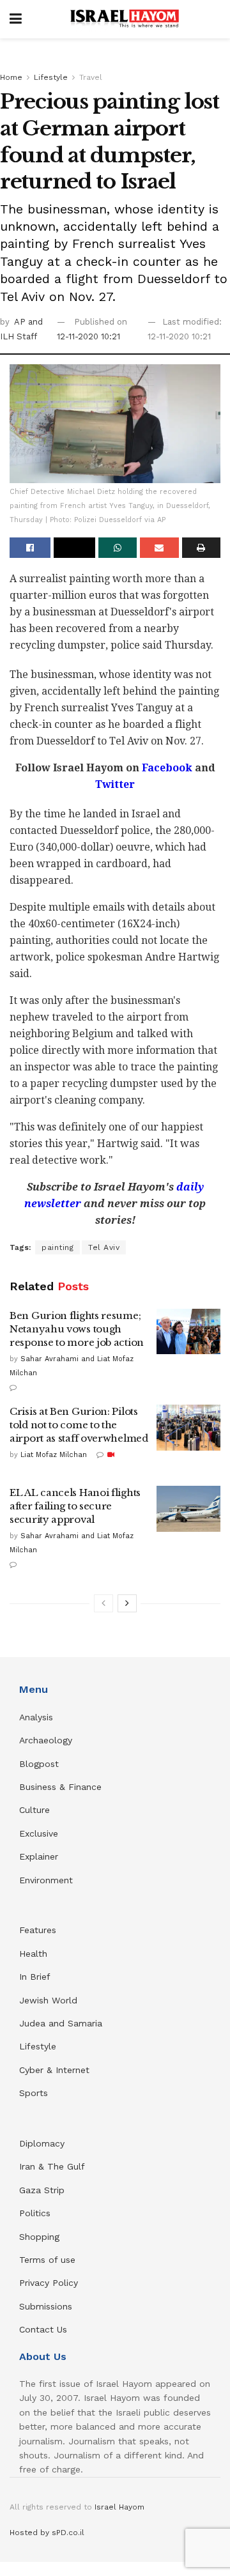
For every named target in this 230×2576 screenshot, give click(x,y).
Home (11, 77)
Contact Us (43, 2329)
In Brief (35, 1977)
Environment (46, 1880)
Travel (91, 77)
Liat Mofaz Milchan (54, 1455)
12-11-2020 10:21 (88, 336)
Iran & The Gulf (52, 2166)
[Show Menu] (16, 19)
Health (33, 1954)
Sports (34, 2093)
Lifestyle (51, 77)
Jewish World (48, 2000)
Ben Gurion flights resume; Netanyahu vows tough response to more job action (77, 1329)
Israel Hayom (119, 2507)
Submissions (46, 2306)
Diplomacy (43, 2143)
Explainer (39, 1856)
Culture (34, 1810)
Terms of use (47, 2260)
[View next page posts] (127, 1603)
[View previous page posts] (103, 1603)
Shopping (39, 2237)
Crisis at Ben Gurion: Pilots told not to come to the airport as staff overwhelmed (79, 1425)
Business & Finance (60, 1787)
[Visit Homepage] (125, 19)
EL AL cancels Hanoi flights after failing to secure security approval (75, 1506)
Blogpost (39, 1764)
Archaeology (46, 1740)
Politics (35, 2213)
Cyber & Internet (54, 2070)
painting (57, 1247)
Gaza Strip (42, 2190)
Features (38, 1930)
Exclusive (39, 1833)
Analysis (38, 1717)
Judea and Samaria (61, 2023)
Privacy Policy (49, 2283)
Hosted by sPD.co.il (47, 2533)
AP (21, 322)
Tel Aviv (104, 1247)
